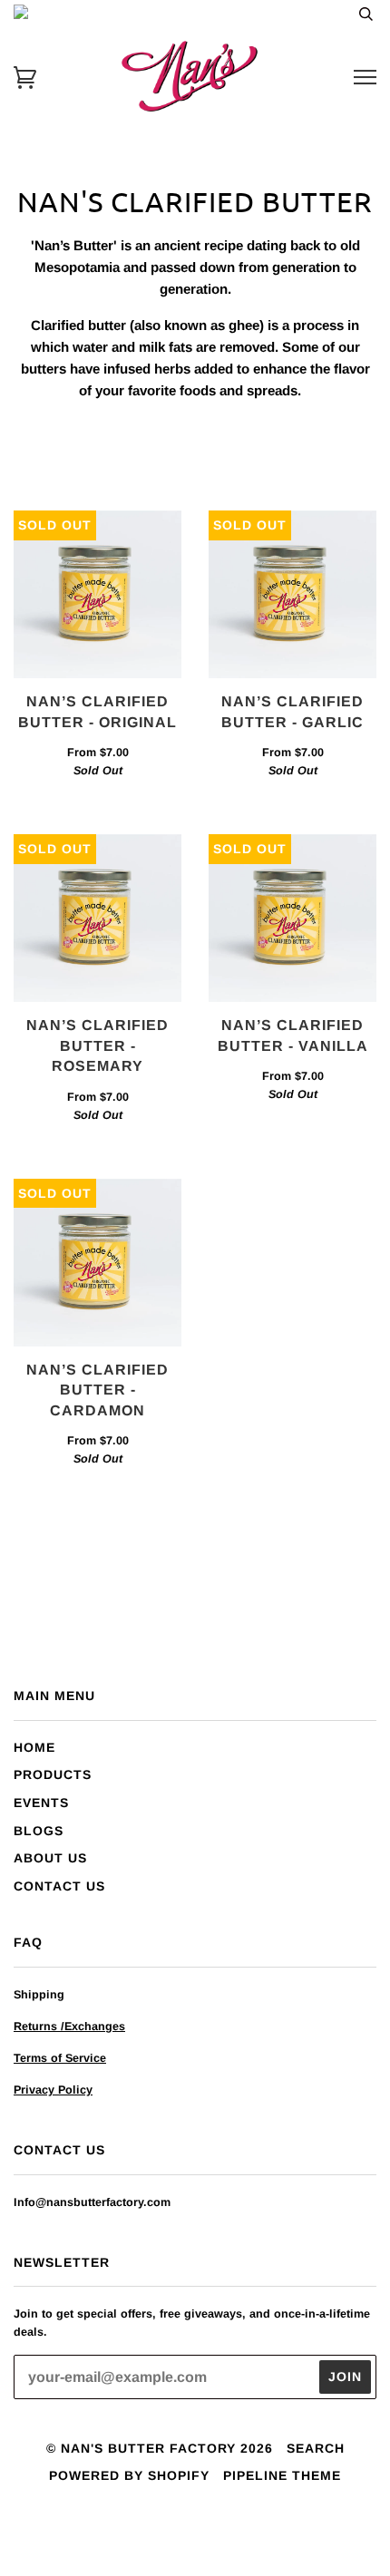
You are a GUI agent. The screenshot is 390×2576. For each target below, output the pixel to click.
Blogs (39, 1831)
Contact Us (59, 1886)
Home (34, 1747)
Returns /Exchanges (69, 2027)
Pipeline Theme (282, 2475)
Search (316, 2448)
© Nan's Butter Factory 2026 (160, 2448)
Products (53, 1774)
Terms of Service (60, 2058)
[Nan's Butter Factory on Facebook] (163, 2534)
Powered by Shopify (129, 2475)
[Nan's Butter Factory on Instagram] (195, 2534)
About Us (50, 1858)
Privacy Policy (53, 2090)
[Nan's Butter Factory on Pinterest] (228, 2534)
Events (41, 1803)
